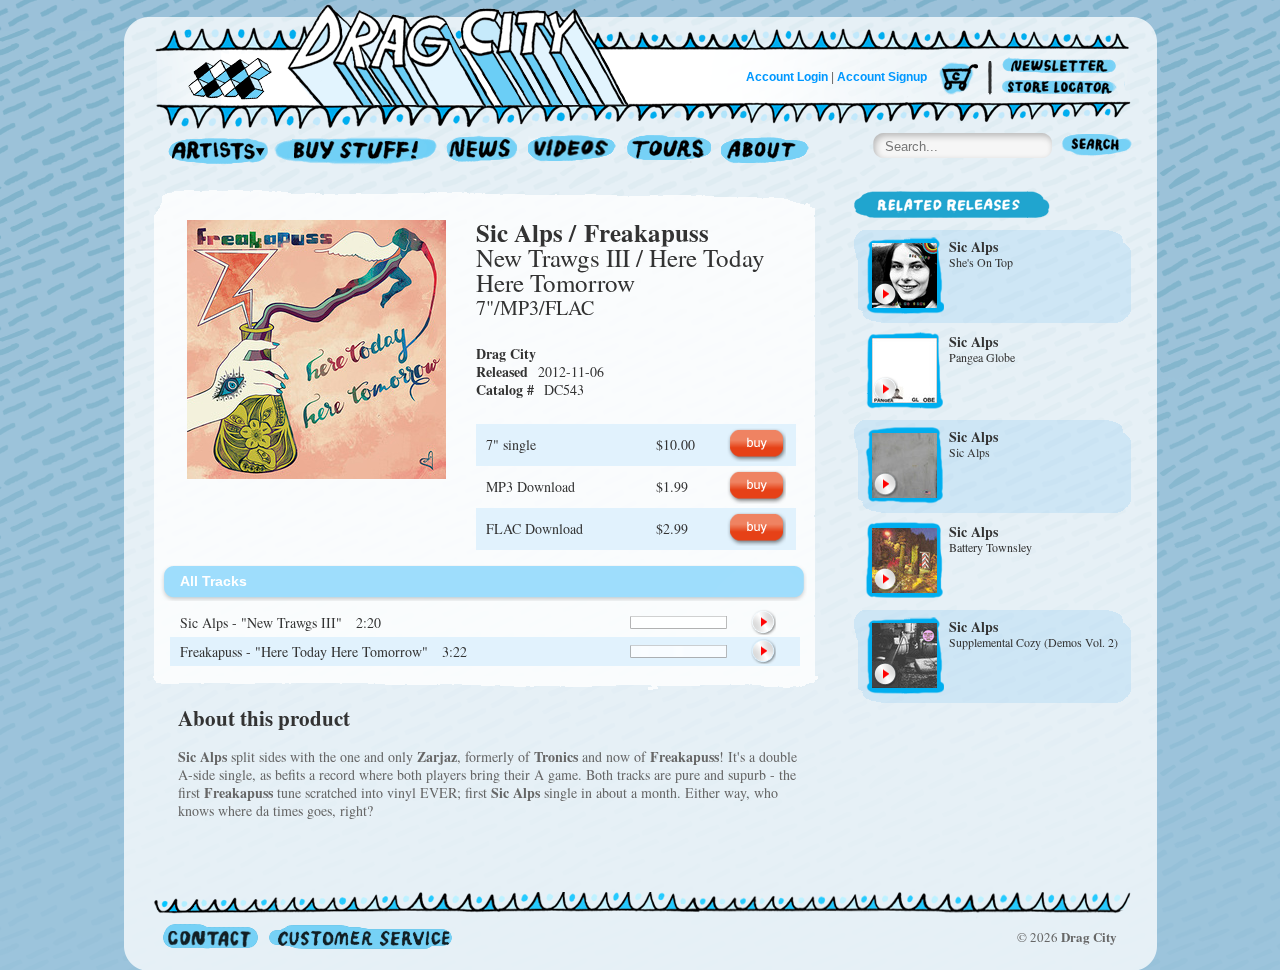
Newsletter (1062, 66)
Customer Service (359, 936)
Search (1097, 146)
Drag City (506, 353)
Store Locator (1062, 87)
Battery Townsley (990, 547)
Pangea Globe (982, 357)
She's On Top (981, 262)
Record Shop (358, 151)
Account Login (787, 77)
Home (404, 54)
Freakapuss (646, 232)
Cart (959, 79)
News (483, 151)
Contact (210, 936)
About (764, 151)
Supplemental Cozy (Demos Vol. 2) (1033, 642)
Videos (572, 151)
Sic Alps (519, 232)
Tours (669, 151)
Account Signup (882, 77)
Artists (213, 151)
